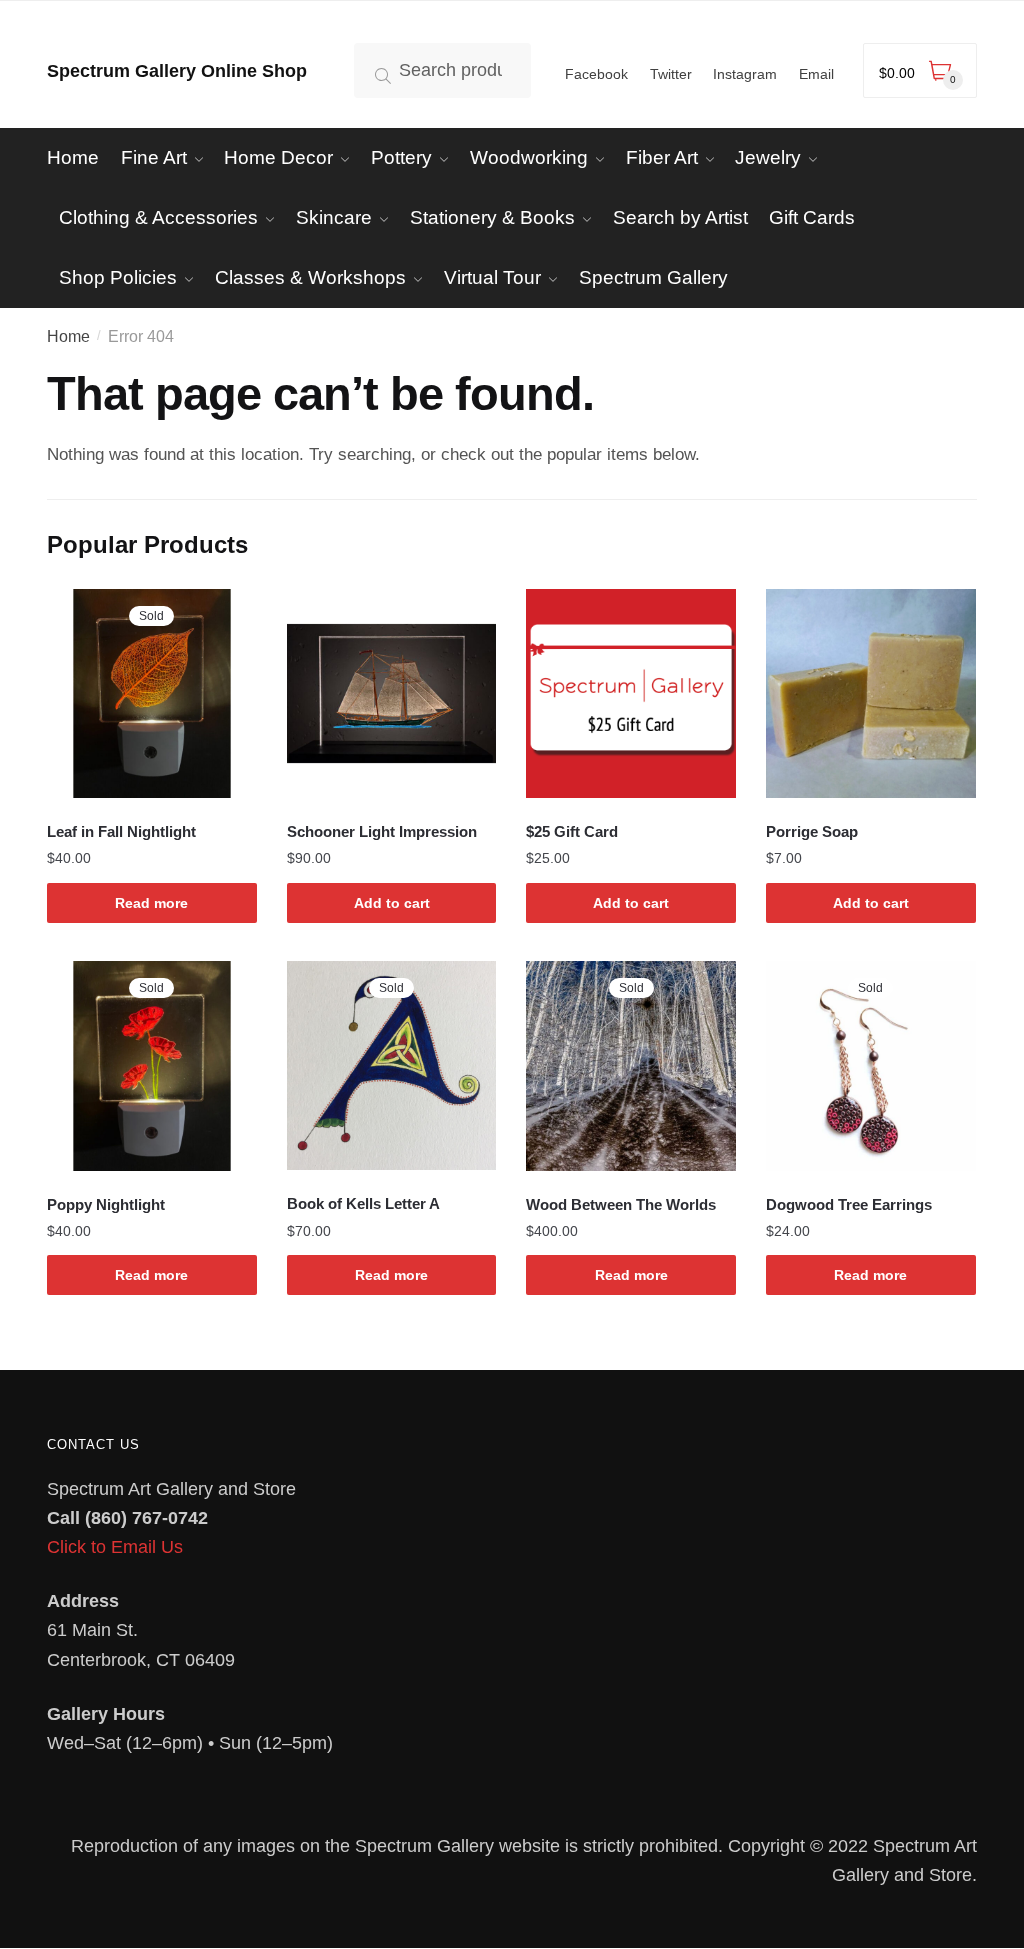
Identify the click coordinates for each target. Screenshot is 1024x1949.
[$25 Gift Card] (631, 694)
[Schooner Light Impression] (392, 694)
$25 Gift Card (572, 831)
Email (816, 74)
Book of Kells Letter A (363, 1203)
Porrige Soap (812, 831)
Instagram (745, 74)
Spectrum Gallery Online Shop (177, 71)
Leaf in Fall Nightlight (121, 831)
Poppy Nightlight (106, 1204)
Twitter (671, 74)
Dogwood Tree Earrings (849, 1204)
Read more (151, 903)
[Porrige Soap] (871, 694)
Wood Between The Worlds (621, 1204)
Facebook (596, 74)
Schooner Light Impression (382, 831)
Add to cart (392, 903)
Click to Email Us (115, 1547)
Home (68, 336)
